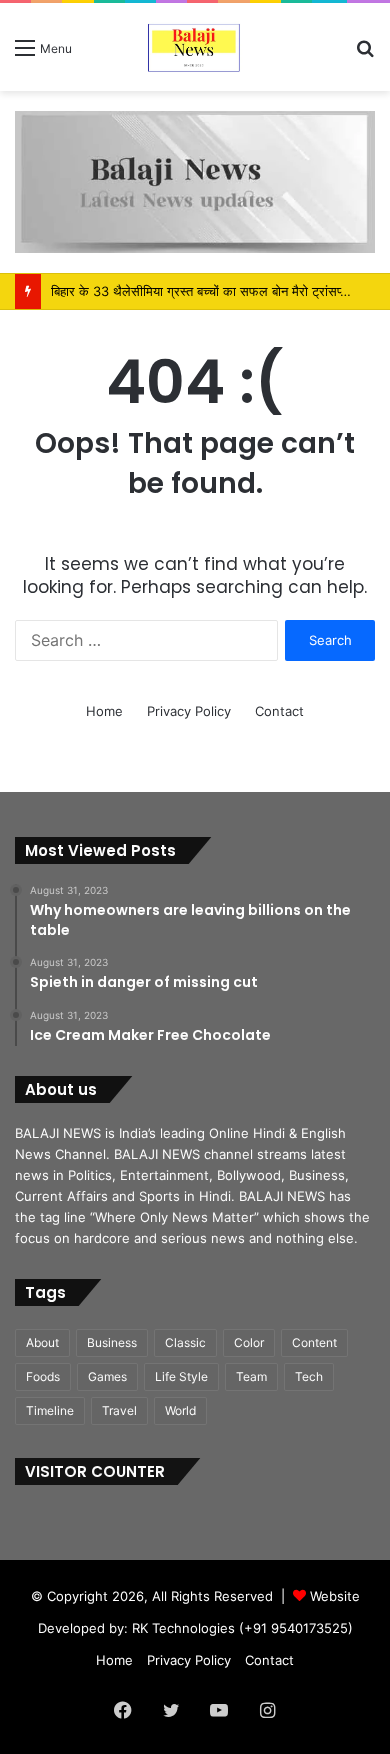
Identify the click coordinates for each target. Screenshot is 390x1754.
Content (314, 1342)
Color (249, 1342)
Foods (43, 1376)
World (180, 1410)
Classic (185, 1342)
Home (104, 711)
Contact (279, 711)
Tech (309, 1376)
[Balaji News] (195, 47)
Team (251, 1376)
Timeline (50, 1410)
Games (107, 1376)
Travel (119, 1410)
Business (112, 1342)
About (42, 1342)
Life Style (181, 1376)
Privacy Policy (189, 711)
